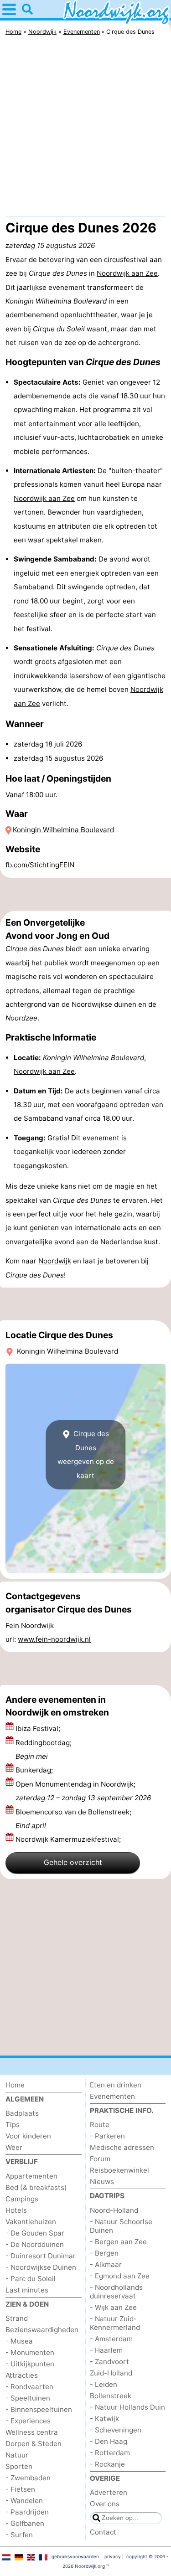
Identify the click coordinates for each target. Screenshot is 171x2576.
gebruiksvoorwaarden (75, 2556)
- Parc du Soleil (31, 2279)
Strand (17, 2318)
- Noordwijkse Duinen (41, 2267)
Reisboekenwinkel (119, 2170)
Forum (100, 2159)
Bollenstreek (111, 2396)
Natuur (17, 2455)
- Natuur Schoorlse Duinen (121, 2226)
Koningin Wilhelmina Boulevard (63, 830)
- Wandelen (24, 2501)
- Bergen (104, 2253)
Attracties (22, 2375)
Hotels (16, 2210)
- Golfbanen (25, 2523)
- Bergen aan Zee (118, 2242)
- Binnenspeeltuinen (39, 2409)
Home (15, 2085)
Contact (103, 2532)
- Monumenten (30, 2352)
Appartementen (31, 2176)
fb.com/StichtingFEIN (40, 865)
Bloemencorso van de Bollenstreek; (73, 1819)
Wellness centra (32, 2432)
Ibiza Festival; (39, 1728)
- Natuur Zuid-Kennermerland (115, 2323)
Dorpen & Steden (34, 2444)
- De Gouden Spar (35, 2233)
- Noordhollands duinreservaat (116, 2292)
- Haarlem (106, 2350)
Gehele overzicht (73, 1862)
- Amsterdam (111, 2339)
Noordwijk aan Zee (127, 273)
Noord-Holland (114, 2210)
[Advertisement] (85, 128)
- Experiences (28, 2421)
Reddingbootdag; (44, 1749)
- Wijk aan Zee (113, 2307)
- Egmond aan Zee (120, 2276)
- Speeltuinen (28, 2398)
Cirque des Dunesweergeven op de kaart (86, 1454)
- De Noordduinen (35, 2244)
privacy (113, 2556)
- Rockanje (107, 2464)
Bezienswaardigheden (42, 2330)
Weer (14, 2147)
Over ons (105, 2504)
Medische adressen (122, 2147)
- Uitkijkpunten (30, 2364)
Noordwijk (55, 1261)
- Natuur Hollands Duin (127, 2407)
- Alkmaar (106, 2264)
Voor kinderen (28, 2136)
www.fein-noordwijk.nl (54, 1639)
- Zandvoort (109, 2362)
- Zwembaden (28, 2478)
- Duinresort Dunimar (41, 2256)
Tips (13, 2125)
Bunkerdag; (35, 1770)
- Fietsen (20, 2489)
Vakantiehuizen (31, 2222)
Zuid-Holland (111, 2373)
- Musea (19, 2341)
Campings (22, 2199)
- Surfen (19, 2535)
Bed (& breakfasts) (36, 2187)
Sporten (19, 2466)
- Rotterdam (110, 2453)
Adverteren (109, 2492)
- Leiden (104, 2384)
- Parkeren (107, 2136)
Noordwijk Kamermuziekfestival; (69, 1839)
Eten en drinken (116, 2085)
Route (100, 2125)
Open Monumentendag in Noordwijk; (83, 1791)
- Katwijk (104, 2419)
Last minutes (27, 2290)
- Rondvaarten (29, 2387)
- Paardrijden (27, 2512)
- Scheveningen (116, 2430)
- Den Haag (109, 2441)
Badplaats (22, 2113)
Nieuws (102, 2182)
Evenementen (112, 2096)
